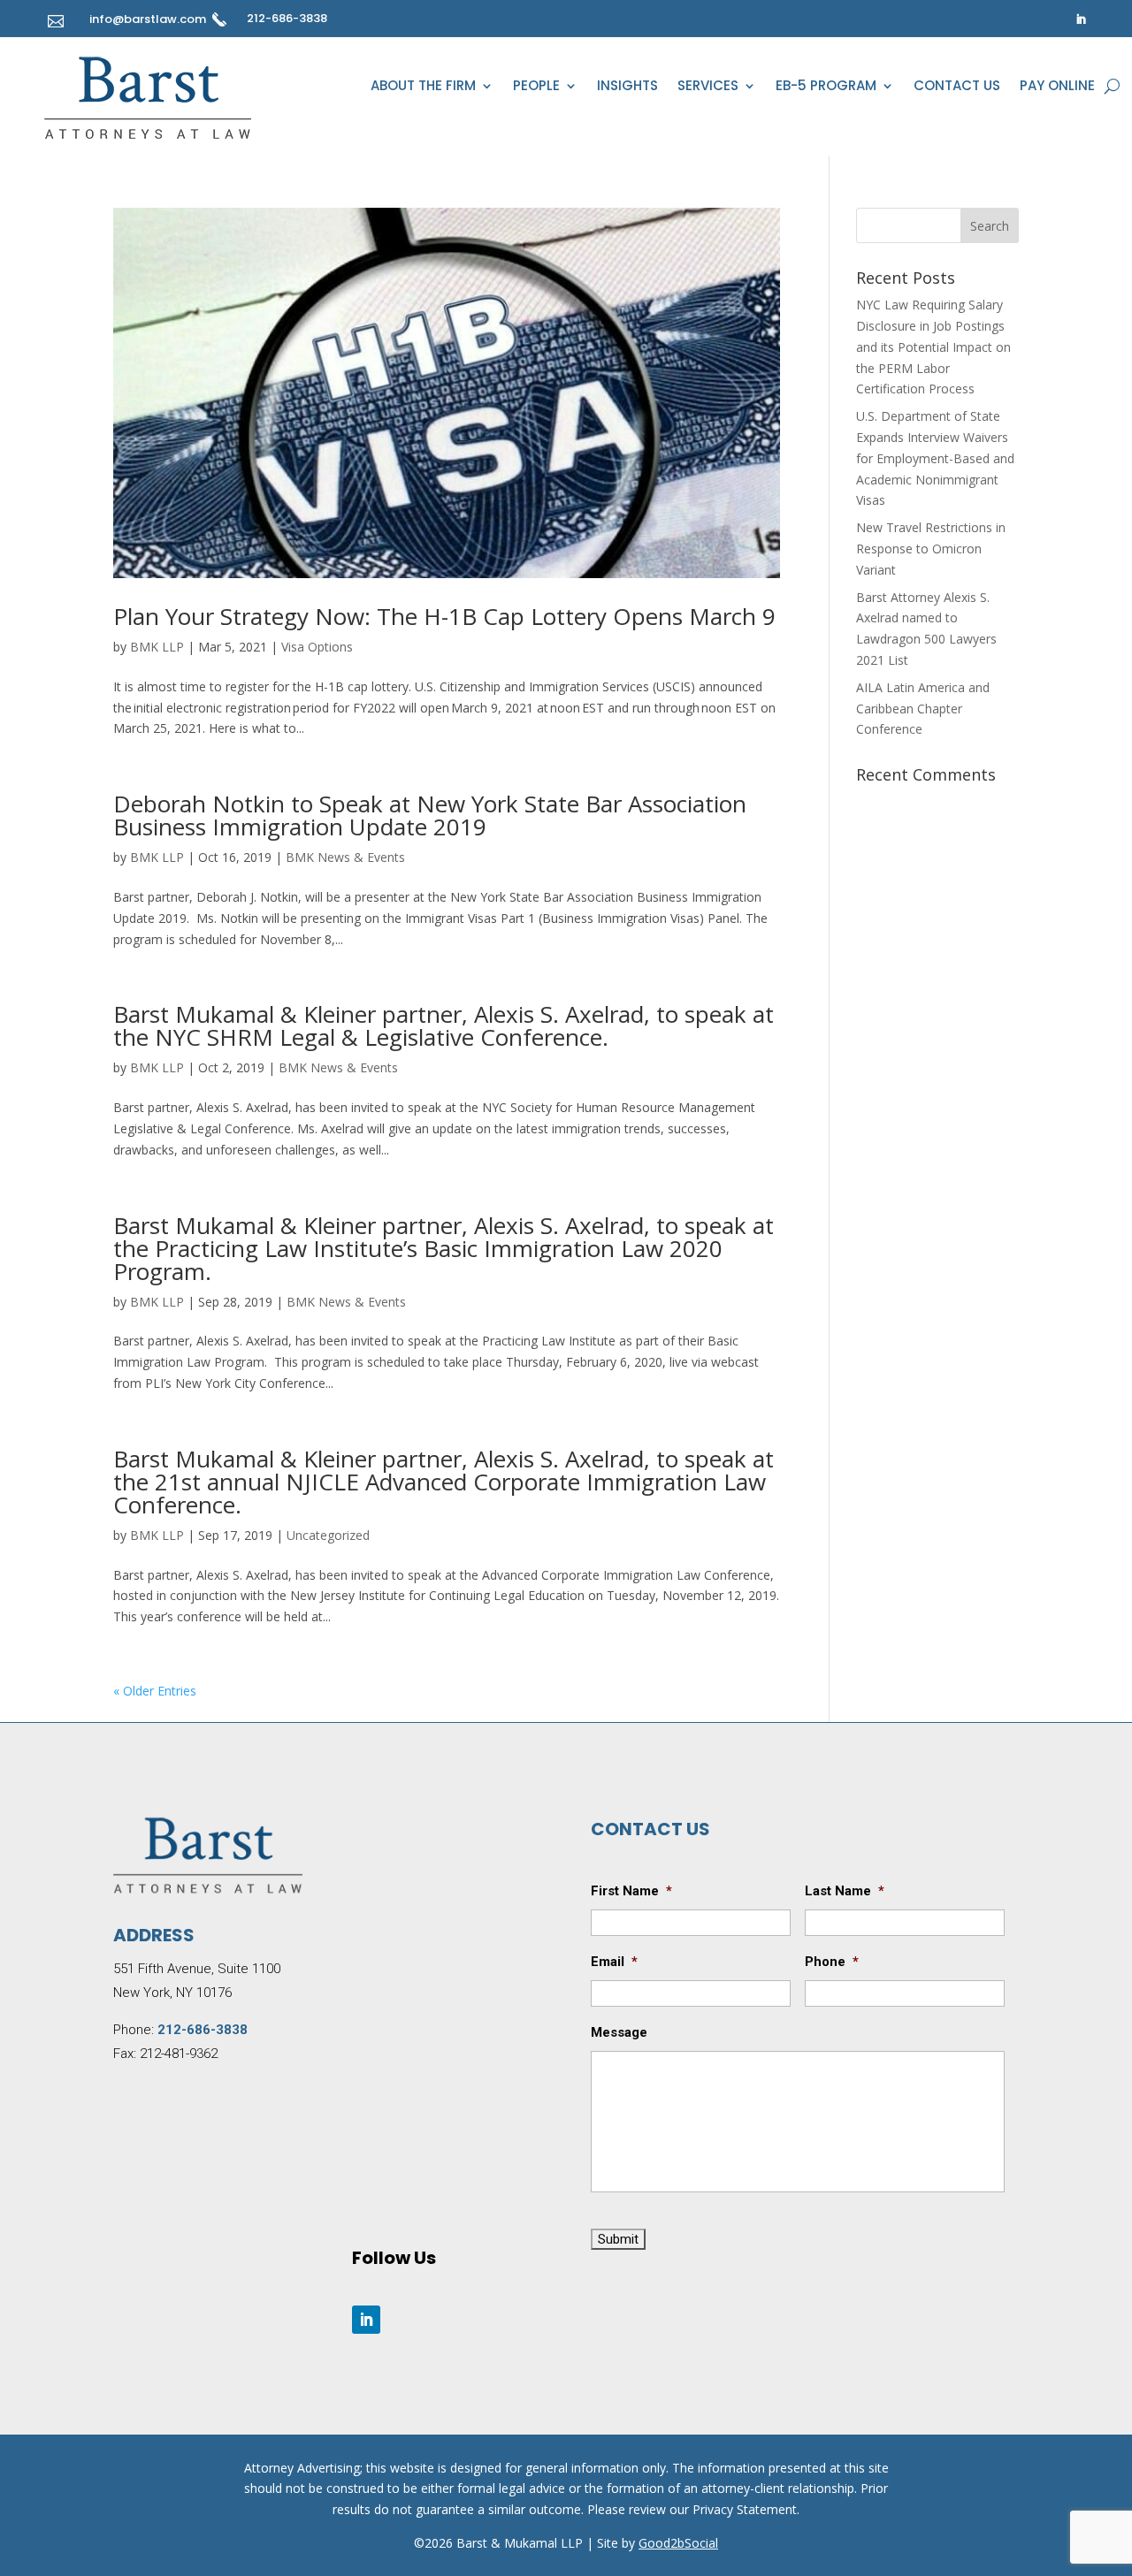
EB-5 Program (826, 87)
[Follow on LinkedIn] (1081, 19)
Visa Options (317, 647)
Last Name (845, 1891)
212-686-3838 (287, 18)
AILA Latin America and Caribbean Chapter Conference (923, 709)
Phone (832, 1962)
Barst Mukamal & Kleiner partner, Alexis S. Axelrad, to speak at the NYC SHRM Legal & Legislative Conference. (444, 1025)
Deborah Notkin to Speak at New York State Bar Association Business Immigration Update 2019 (430, 815)
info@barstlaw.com (148, 19)
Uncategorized (328, 1535)
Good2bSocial (678, 2543)
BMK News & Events (345, 857)
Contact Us (957, 87)
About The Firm (423, 87)
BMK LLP (157, 647)
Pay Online (1057, 87)
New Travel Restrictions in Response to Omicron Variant (931, 549)
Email (614, 1962)
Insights (627, 87)
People (536, 87)
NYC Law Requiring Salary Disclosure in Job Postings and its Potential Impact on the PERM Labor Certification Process (933, 347)
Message (619, 2032)
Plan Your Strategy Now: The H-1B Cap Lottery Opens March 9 (444, 616)
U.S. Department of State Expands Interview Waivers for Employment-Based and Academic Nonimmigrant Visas (935, 458)
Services (708, 87)
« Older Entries (155, 1691)
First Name (631, 1891)
